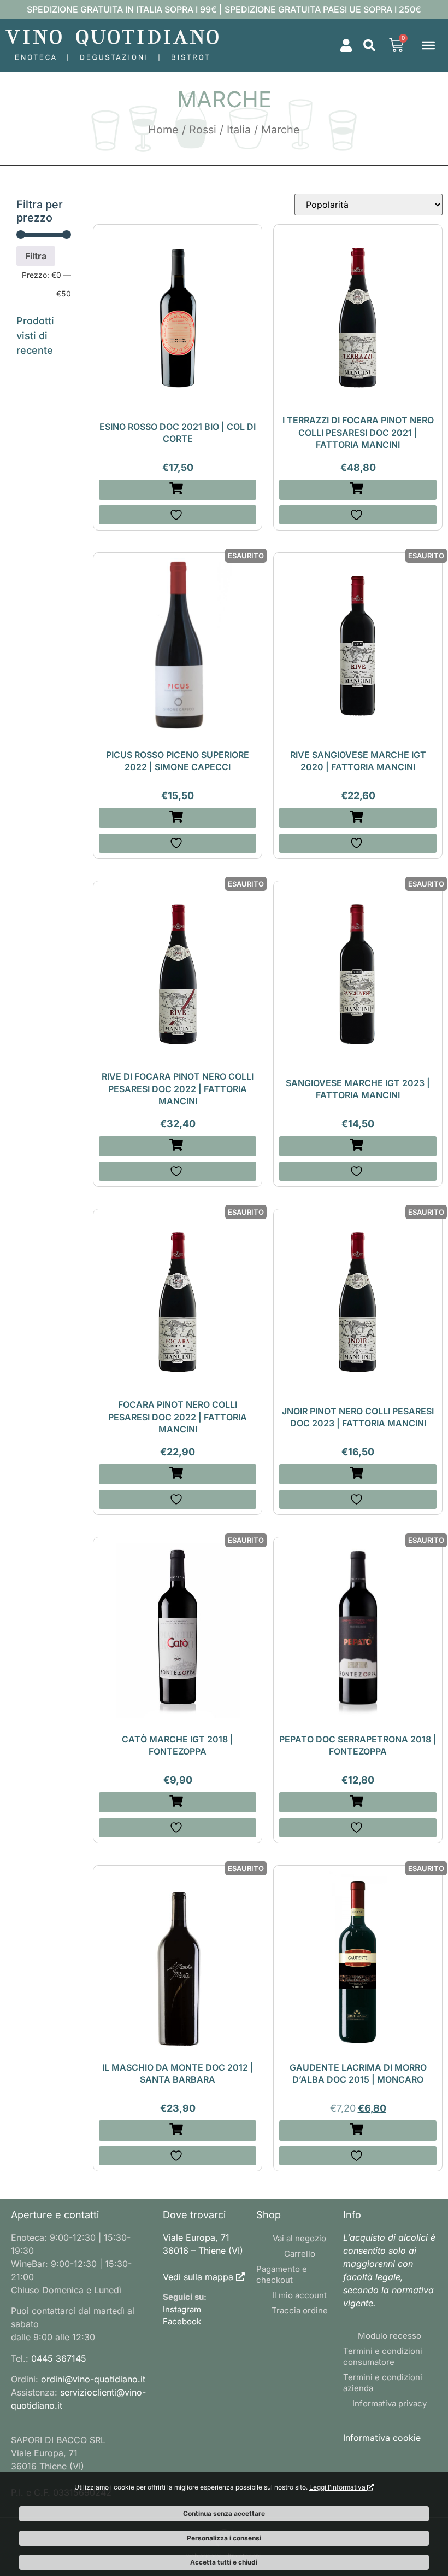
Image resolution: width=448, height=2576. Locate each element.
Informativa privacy (390, 2403)
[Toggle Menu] (428, 45)
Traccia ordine (300, 2310)
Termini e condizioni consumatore (383, 2356)
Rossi (203, 130)
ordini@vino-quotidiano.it (93, 2379)
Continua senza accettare (224, 2513)
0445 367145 (59, 2358)
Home (163, 130)
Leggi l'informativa (338, 2487)
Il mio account (299, 2295)
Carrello (300, 2254)
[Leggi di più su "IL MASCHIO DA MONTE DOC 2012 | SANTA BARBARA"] (178, 2131)
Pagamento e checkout (282, 2274)
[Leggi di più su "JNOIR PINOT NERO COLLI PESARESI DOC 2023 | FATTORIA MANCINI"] (358, 1474)
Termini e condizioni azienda (383, 2383)
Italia (239, 130)
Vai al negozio (299, 2238)
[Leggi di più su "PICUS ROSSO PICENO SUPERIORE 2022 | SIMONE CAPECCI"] (178, 818)
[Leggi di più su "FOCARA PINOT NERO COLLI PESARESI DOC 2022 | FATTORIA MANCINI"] (178, 1474)
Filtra (36, 256)
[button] (369, 45)
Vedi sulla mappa (198, 2277)
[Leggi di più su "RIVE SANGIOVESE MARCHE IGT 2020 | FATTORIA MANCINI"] (358, 818)
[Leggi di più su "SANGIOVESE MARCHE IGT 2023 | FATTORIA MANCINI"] (358, 1146)
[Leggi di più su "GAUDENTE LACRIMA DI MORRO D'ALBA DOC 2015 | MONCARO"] (358, 2131)
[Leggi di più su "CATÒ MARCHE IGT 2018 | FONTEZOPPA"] (178, 1802)
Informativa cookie (382, 2438)
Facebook (182, 2321)
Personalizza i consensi (224, 2538)
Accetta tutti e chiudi (224, 2562)
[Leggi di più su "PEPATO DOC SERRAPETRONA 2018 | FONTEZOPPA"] (358, 1802)
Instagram (182, 2309)
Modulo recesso (390, 2336)
